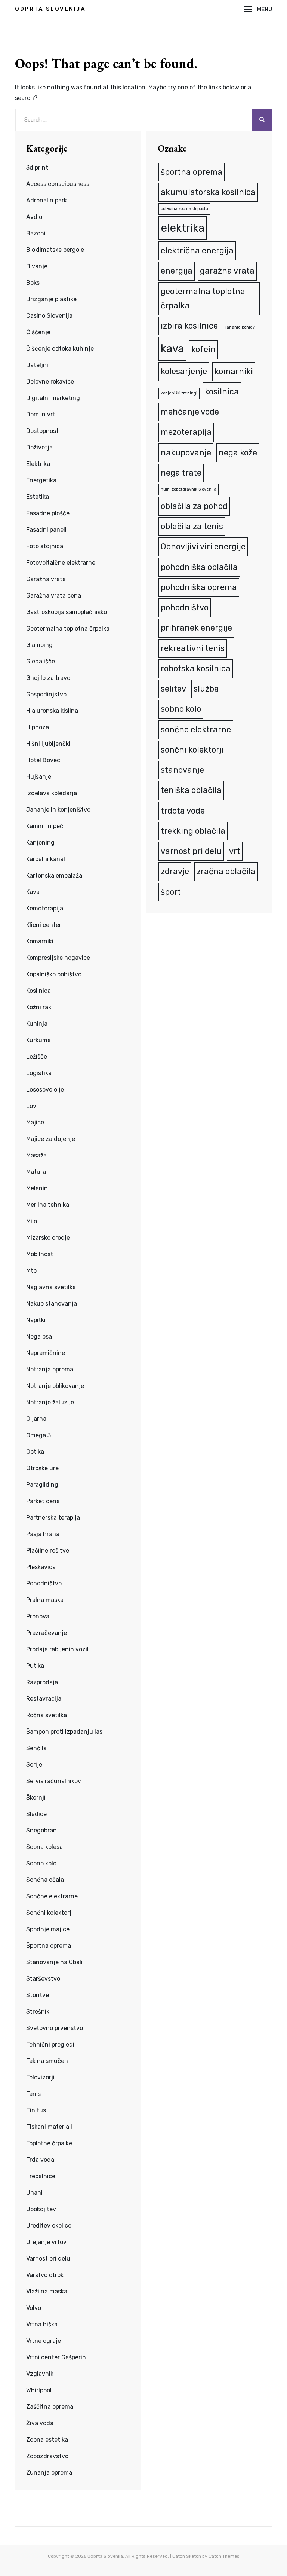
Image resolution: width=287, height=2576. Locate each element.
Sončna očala (45, 1880)
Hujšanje (39, 777)
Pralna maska (45, 1600)
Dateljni (37, 365)
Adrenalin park (47, 200)
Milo (32, 1221)
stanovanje (182, 770)
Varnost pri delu (48, 2258)
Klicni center (44, 925)
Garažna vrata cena (54, 596)
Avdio (34, 217)
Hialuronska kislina (52, 711)
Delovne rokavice (50, 381)
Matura (36, 1172)
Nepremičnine (46, 1353)
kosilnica (222, 392)
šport (171, 892)
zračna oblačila (226, 871)
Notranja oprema (50, 1369)
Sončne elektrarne (52, 1896)
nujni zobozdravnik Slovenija (189, 489)
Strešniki (38, 2012)
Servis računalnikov (54, 1781)
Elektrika (38, 464)
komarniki (234, 371)
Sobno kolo (41, 1863)
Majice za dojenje (51, 1139)
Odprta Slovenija (50, 9)
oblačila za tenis (192, 526)
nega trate (181, 473)
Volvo (34, 2308)
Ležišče (37, 1057)
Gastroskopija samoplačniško (67, 612)
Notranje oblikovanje (55, 1386)
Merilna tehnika (48, 1205)
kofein (203, 349)
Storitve (38, 1995)
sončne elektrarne (196, 730)
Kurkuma (38, 1040)
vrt (235, 851)
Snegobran (41, 1830)
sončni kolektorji (192, 750)
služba (206, 689)
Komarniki (40, 941)
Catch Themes (224, 2556)
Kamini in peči (45, 826)
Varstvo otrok (45, 2275)
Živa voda (40, 2423)
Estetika (38, 497)
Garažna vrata (46, 579)
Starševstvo (43, 1979)
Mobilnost (40, 1254)
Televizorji (40, 2077)
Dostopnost (42, 431)
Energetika (41, 480)
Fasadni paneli (46, 530)
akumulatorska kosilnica (208, 192)
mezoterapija (186, 432)
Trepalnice (41, 2176)
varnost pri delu (191, 851)
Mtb (31, 1271)
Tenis (33, 2094)
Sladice (36, 1814)
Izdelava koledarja (52, 793)
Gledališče (41, 661)
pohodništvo (185, 608)
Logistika (39, 1073)
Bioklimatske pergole (55, 250)
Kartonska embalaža (54, 875)
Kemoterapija (45, 908)
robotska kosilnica (196, 669)
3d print (37, 167)
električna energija (197, 251)
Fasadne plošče (48, 513)
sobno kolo (181, 709)
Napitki (36, 1320)
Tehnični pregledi (50, 2044)
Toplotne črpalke (49, 2143)
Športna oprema (49, 1946)
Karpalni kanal (46, 859)
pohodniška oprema (199, 587)
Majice (35, 1122)
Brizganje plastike (51, 299)
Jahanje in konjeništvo (58, 810)
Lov (31, 1106)
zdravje (175, 871)
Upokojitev (41, 2209)
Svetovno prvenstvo (55, 2028)
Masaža (36, 1155)
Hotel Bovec (43, 760)
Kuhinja (37, 1024)
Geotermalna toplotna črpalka (68, 628)
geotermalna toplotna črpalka (203, 298)
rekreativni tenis (193, 648)
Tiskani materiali (49, 2127)
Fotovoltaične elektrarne (61, 563)
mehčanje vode (190, 412)
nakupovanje (186, 453)
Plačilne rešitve (48, 1551)
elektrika (183, 228)
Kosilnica (38, 991)
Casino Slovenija (49, 316)
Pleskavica (41, 1567)
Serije (34, 1765)
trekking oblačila (193, 831)
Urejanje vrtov (46, 2242)
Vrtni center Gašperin (56, 2357)
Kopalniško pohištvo (54, 974)
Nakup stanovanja (52, 1304)
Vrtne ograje (44, 2341)
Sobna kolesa (44, 1847)
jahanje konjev (240, 327)
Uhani (34, 2193)
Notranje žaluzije (50, 1402)
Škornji (36, 1797)
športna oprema (192, 172)
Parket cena (43, 1501)
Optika (35, 1452)
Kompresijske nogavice (58, 958)
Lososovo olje (45, 1089)
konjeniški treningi (179, 393)
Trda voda (40, 2160)
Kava (33, 892)
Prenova (38, 1616)
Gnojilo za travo (48, 678)
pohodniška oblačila (199, 567)
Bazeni (36, 233)
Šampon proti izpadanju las (64, 1732)
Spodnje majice (48, 1929)
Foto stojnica (45, 546)
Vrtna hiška (42, 2324)
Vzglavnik (40, 2374)
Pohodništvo (44, 1583)
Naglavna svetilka (51, 1287)
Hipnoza (38, 727)
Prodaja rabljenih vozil (57, 1649)
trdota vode (183, 811)
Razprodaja (42, 1682)
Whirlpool (39, 2390)
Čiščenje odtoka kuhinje (60, 349)
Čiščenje (38, 332)
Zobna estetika (47, 2440)
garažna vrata (227, 271)
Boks (33, 283)
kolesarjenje (184, 371)
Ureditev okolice (49, 2226)
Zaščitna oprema (50, 2407)
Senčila (36, 1748)
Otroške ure (42, 1468)
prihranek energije (196, 628)
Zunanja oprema (49, 2473)
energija (177, 271)
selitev (173, 689)
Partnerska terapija (53, 1518)
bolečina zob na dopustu (184, 209)
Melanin (37, 1188)
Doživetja (39, 447)
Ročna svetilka (47, 1715)
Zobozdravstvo (47, 2456)
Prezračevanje (47, 1633)
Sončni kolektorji (50, 1913)
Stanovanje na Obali (54, 1962)
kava (172, 348)
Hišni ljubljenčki (48, 744)
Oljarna (36, 1419)
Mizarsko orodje (48, 1238)
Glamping (39, 645)
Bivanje (37, 266)
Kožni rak (39, 1007)
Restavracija (44, 1699)
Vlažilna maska (47, 2291)
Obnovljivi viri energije (203, 547)
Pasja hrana (43, 1534)
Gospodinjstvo (46, 694)
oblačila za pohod (194, 506)
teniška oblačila (191, 790)
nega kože (238, 453)
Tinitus (36, 2110)
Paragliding (42, 1485)
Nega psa (39, 1336)
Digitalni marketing (53, 398)
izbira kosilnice (189, 326)
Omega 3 (38, 1435)
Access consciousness (58, 184)
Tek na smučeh (47, 2061)
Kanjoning (40, 843)
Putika (35, 1666)
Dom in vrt (41, 414)
